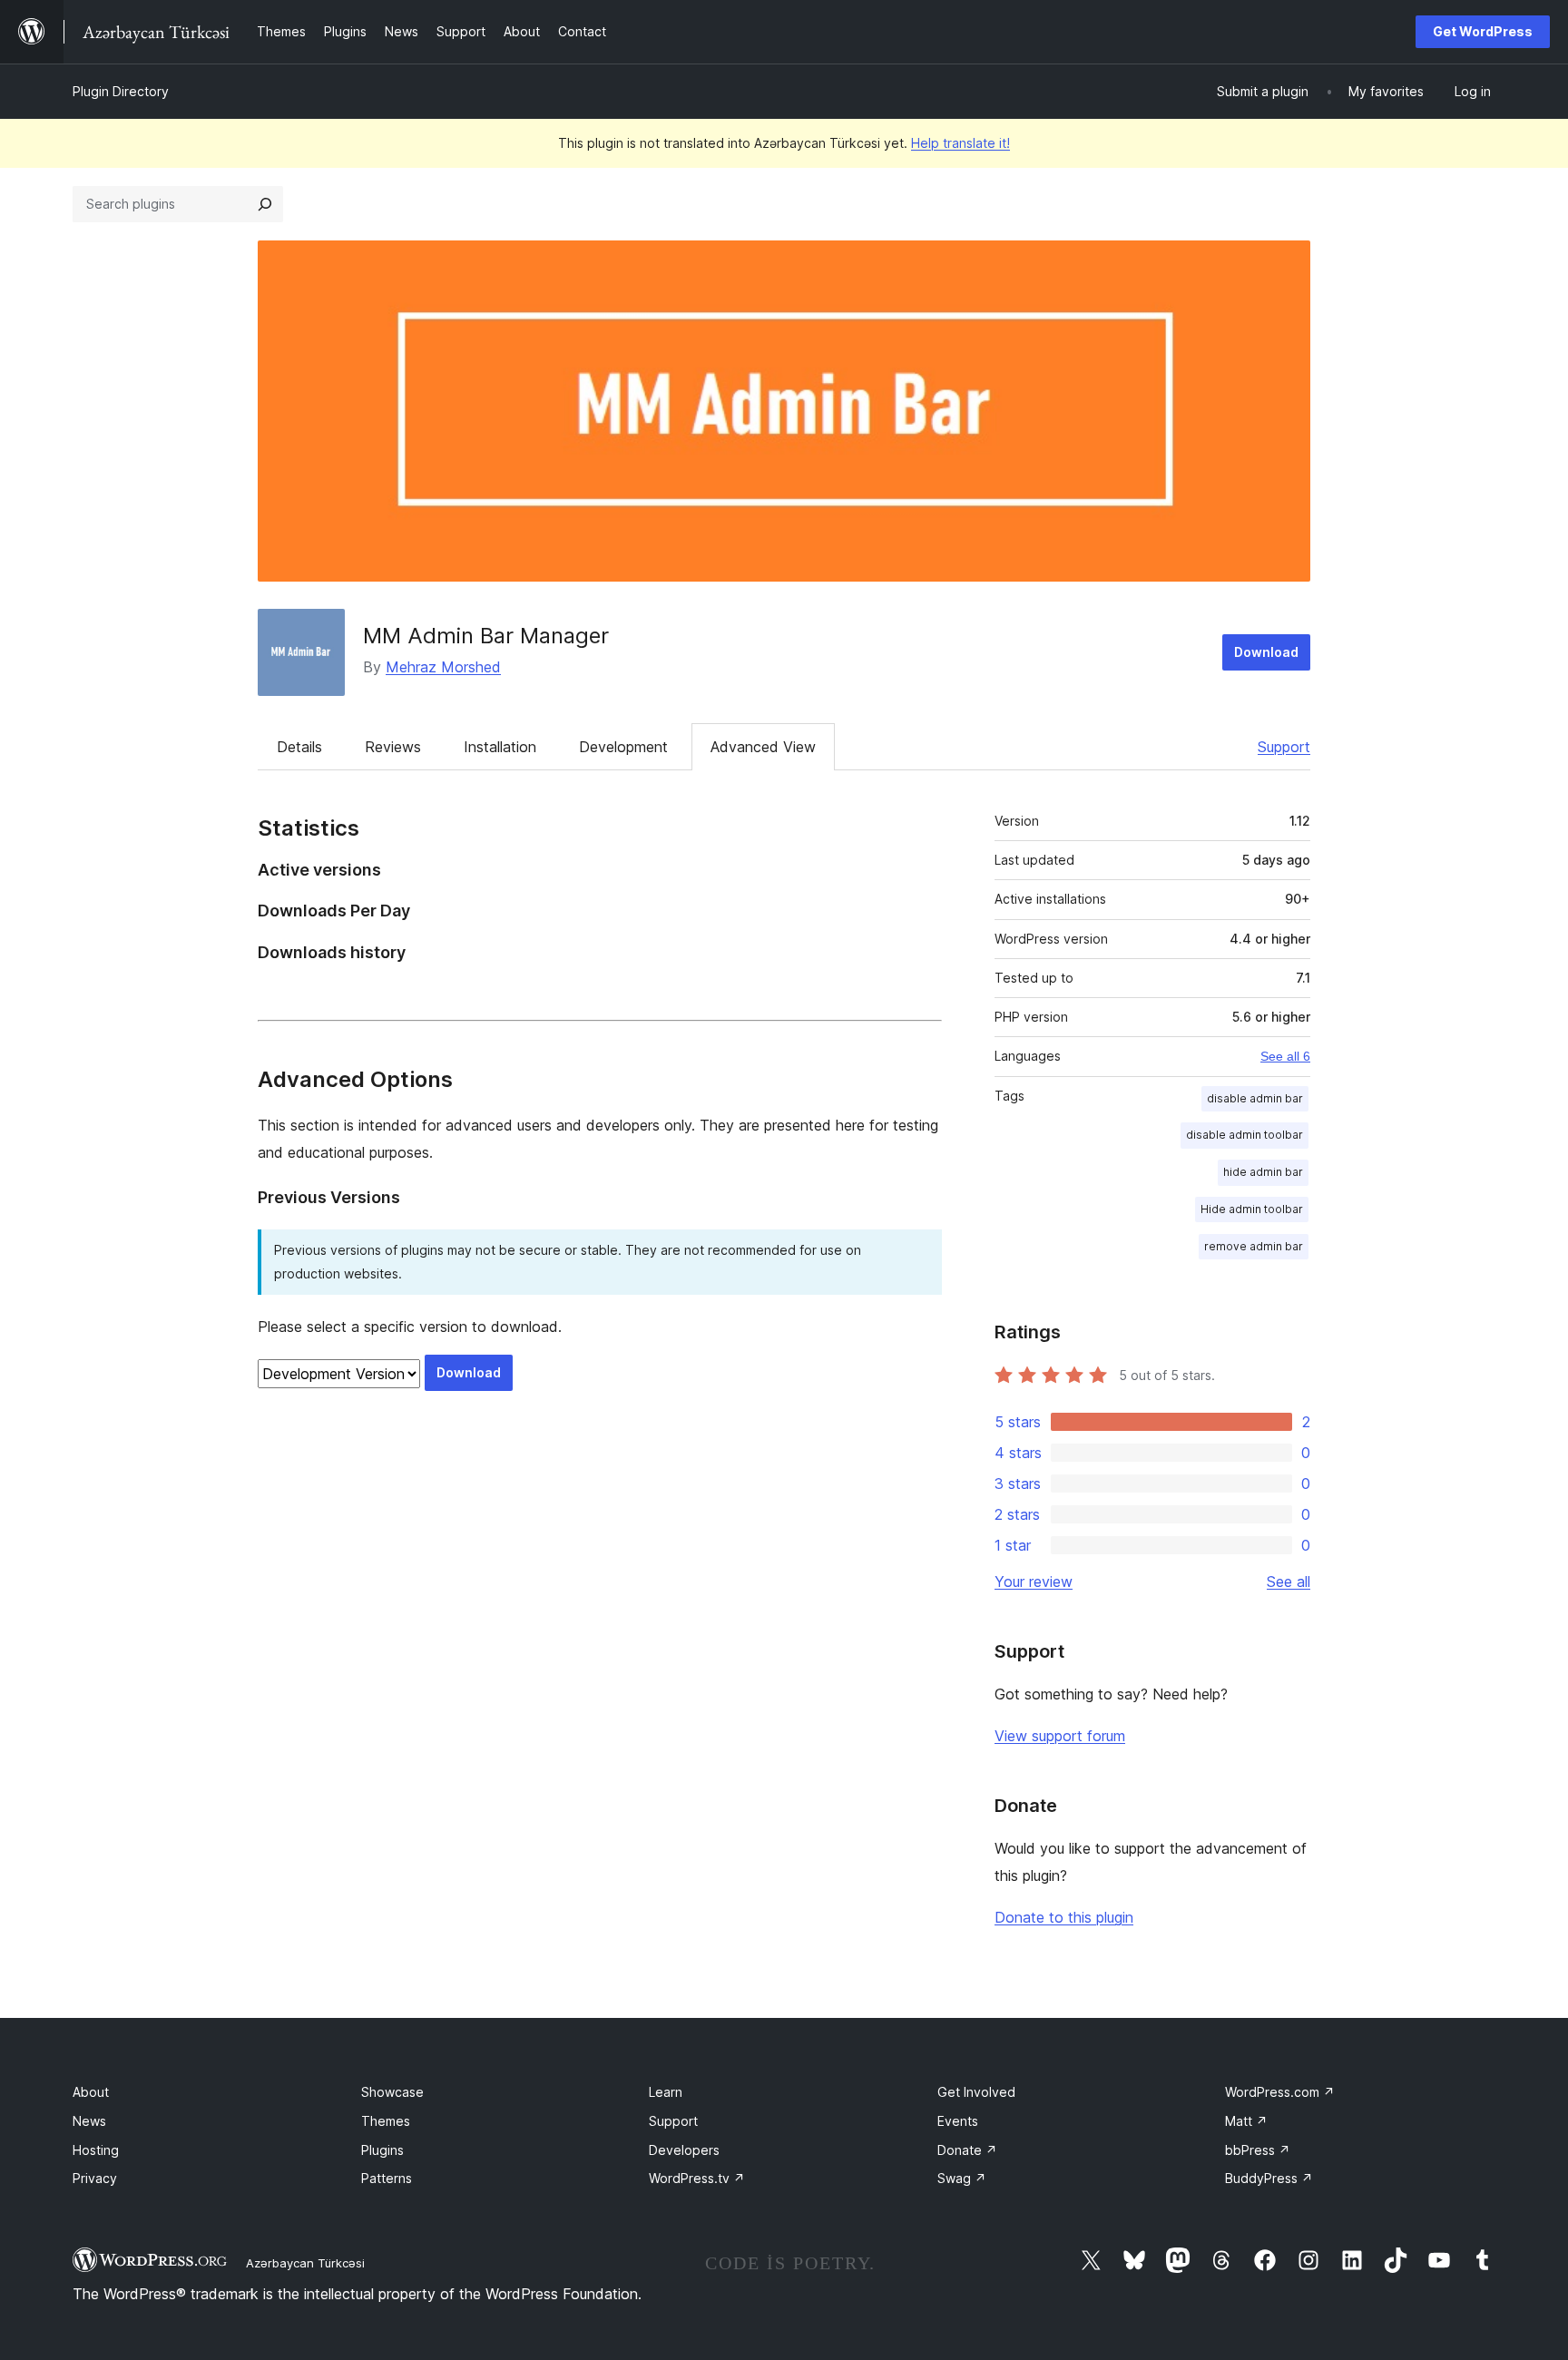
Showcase (392, 2092)
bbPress (1258, 2150)
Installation (500, 747)
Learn (666, 2092)
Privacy (95, 2178)
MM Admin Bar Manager (486, 636)
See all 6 (1285, 1056)
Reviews (393, 747)
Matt (1246, 2121)
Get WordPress (1483, 31)
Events (958, 2121)
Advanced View (763, 747)
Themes (386, 2121)
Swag (962, 2178)
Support (1284, 747)
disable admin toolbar (1245, 1135)
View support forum (1060, 1736)
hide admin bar (1263, 1172)
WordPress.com (1280, 2092)
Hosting (96, 2150)
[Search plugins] (265, 204)
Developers (684, 2150)
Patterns (387, 2178)
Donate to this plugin (1064, 1917)
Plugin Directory (121, 91)
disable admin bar (1255, 1098)
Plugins (382, 2150)
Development (623, 747)
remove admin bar (1254, 1246)
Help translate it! (960, 143)
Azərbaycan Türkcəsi (305, 2263)
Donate (967, 2150)
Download (1266, 652)
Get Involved (976, 2092)
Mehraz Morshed (443, 667)
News (89, 2121)
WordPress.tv (697, 2178)
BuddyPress (1269, 2178)
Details (299, 747)
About (91, 2092)
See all (1289, 1581)
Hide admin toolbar (1252, 1209)
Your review (1034, 1581)
